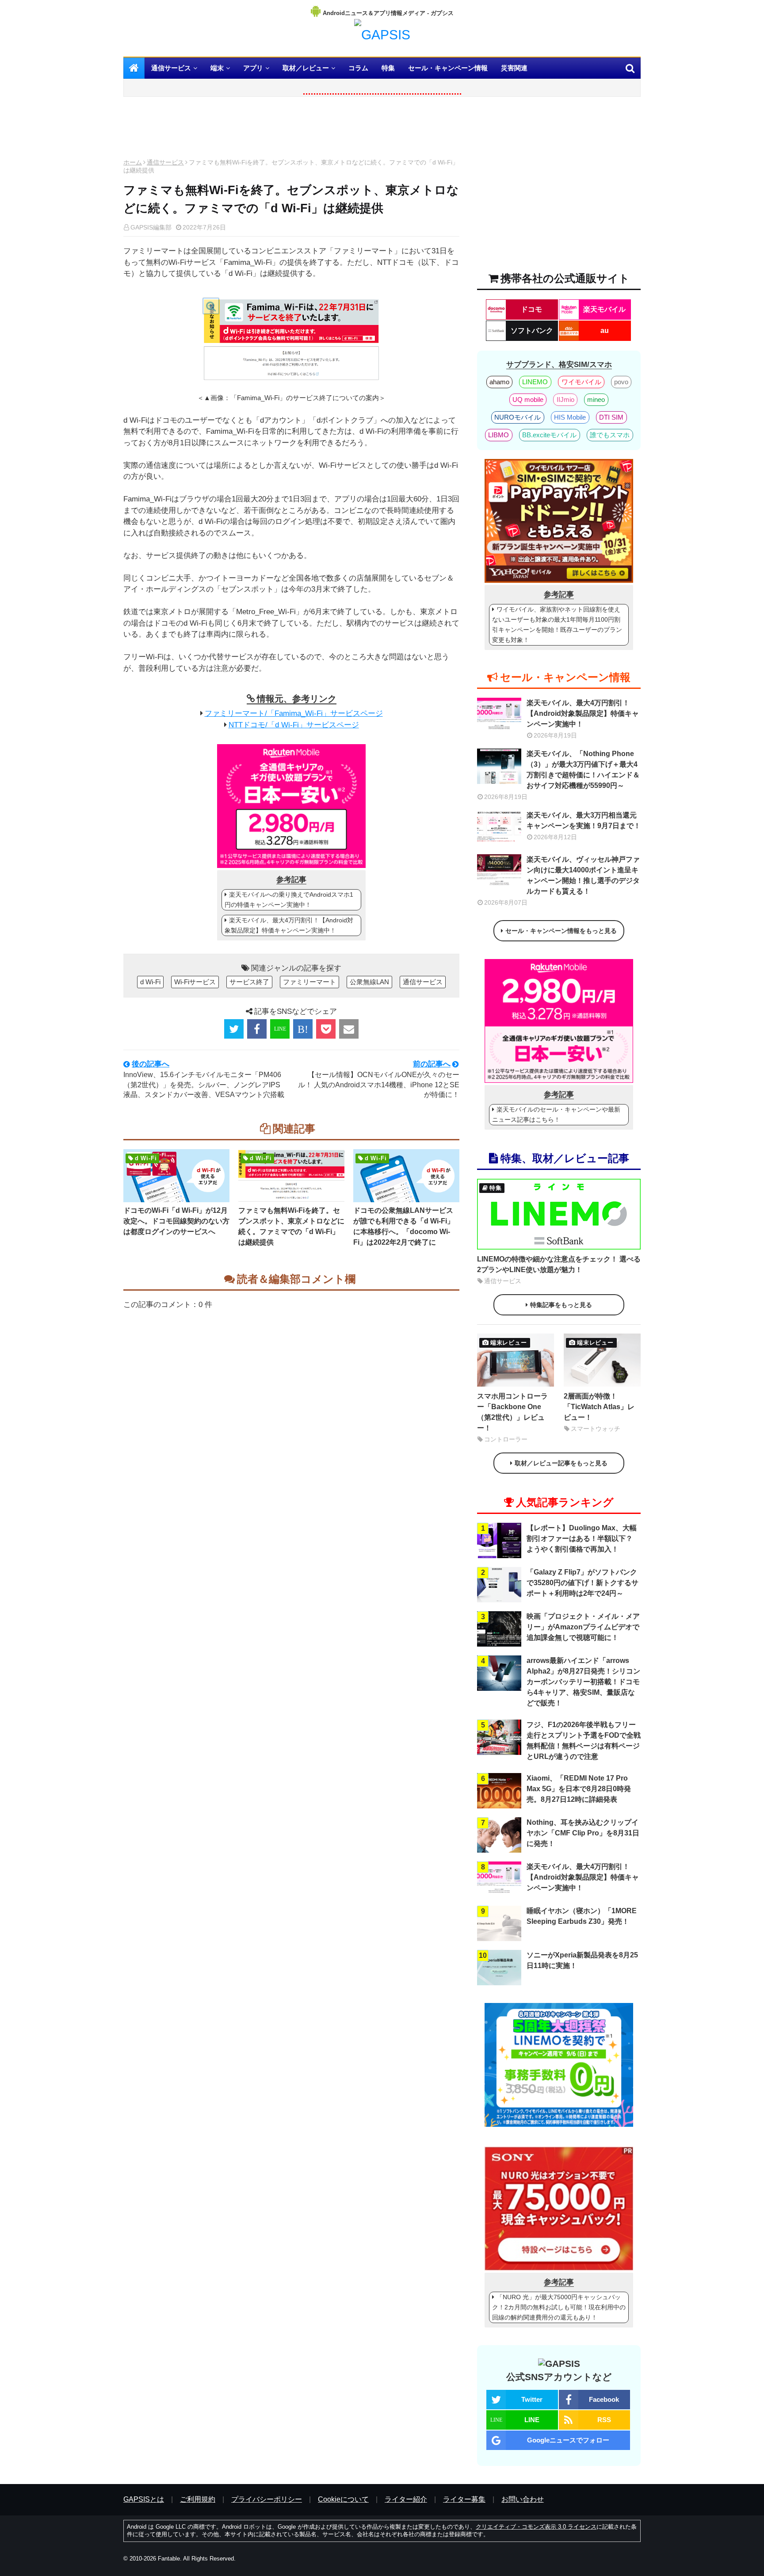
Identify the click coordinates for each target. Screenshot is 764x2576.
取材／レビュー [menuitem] (306, 68)
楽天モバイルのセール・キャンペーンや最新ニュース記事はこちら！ (556, 1114)
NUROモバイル (518, 417)
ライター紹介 (406, 2499)
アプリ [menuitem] (253, 68)
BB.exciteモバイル (549, 435)
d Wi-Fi (150, 982)
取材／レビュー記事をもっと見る (561, 1463)
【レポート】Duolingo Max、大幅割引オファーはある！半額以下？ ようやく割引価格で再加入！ (582, 1538)
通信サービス (165, 162)
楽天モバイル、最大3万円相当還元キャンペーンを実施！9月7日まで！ (584, 820)
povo (621, 382)
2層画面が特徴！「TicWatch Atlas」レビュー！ (599, 1407)
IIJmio (565, 399)
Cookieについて (343, 2499)
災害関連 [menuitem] (514, 68)
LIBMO (499, 435)
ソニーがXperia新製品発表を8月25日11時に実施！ (582, 1960)
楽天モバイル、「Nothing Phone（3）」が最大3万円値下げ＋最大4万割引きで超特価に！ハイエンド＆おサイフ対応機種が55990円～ (583, 770)
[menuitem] (134, 68)
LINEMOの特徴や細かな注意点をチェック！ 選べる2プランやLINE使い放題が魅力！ (559, 1264)
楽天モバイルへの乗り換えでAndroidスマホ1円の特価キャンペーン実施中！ (289, 900)
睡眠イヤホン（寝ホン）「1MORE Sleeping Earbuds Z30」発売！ (582, 1916)
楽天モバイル (604, 309)
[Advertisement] (291, 130)
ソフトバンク (532, 331)
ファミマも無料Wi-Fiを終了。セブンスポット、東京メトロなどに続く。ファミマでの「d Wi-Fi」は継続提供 (291, 1226)
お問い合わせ (523, 2499)
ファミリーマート (309, 982)
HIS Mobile (570, 417)
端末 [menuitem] (217, 68)
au (605, 331)
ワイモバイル (581, 382)
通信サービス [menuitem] (171, 68)
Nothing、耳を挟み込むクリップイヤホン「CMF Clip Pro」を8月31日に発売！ (583, 1833)
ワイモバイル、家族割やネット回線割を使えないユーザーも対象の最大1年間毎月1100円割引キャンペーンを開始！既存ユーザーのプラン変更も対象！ (557, 625)
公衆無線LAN (369, 982)
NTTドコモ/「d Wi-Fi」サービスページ (294, 725)
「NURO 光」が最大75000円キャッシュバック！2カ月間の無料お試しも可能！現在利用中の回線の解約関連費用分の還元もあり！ (559, 2307)
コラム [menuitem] (358, 68)
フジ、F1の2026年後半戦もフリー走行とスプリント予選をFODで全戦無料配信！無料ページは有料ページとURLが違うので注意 (584, 1741)
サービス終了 (249, 982)
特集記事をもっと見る (561, 1305)
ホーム (133, 162)
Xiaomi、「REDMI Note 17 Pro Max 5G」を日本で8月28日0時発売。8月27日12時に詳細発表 (579, 1789)
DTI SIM (611, 417)
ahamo (499, 382)
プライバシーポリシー (267, 2499)
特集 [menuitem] (388, 68)
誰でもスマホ (610, 435)
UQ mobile (528, 399)
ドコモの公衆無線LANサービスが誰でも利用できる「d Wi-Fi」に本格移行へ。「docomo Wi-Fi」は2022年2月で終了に (404, 1226)
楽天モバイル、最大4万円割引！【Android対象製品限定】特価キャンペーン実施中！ (289, 925)
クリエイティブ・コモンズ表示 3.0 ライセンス (536, 2527)
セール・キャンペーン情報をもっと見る (561, 931)
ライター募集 (464, 2499)
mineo (596, 399)
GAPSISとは (144, 2499)
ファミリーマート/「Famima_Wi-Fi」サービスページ (294, 713)
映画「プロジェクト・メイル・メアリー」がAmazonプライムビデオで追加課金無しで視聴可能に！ (583, 1627)
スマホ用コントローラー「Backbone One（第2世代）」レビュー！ (512, 1412)
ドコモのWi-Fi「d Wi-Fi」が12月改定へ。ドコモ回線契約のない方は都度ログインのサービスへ (176, 1221)
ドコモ (531, 309)
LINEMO (535, 382)
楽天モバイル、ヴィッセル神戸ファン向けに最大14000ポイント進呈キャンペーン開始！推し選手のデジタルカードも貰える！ (583, 875)
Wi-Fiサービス (195, 982)
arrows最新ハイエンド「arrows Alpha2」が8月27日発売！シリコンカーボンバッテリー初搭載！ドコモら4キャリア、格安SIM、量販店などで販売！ (583, 1682)
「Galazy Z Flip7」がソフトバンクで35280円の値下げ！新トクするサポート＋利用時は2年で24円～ (583, 1583)
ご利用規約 (198, 2499)
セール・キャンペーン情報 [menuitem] (448, 68)
